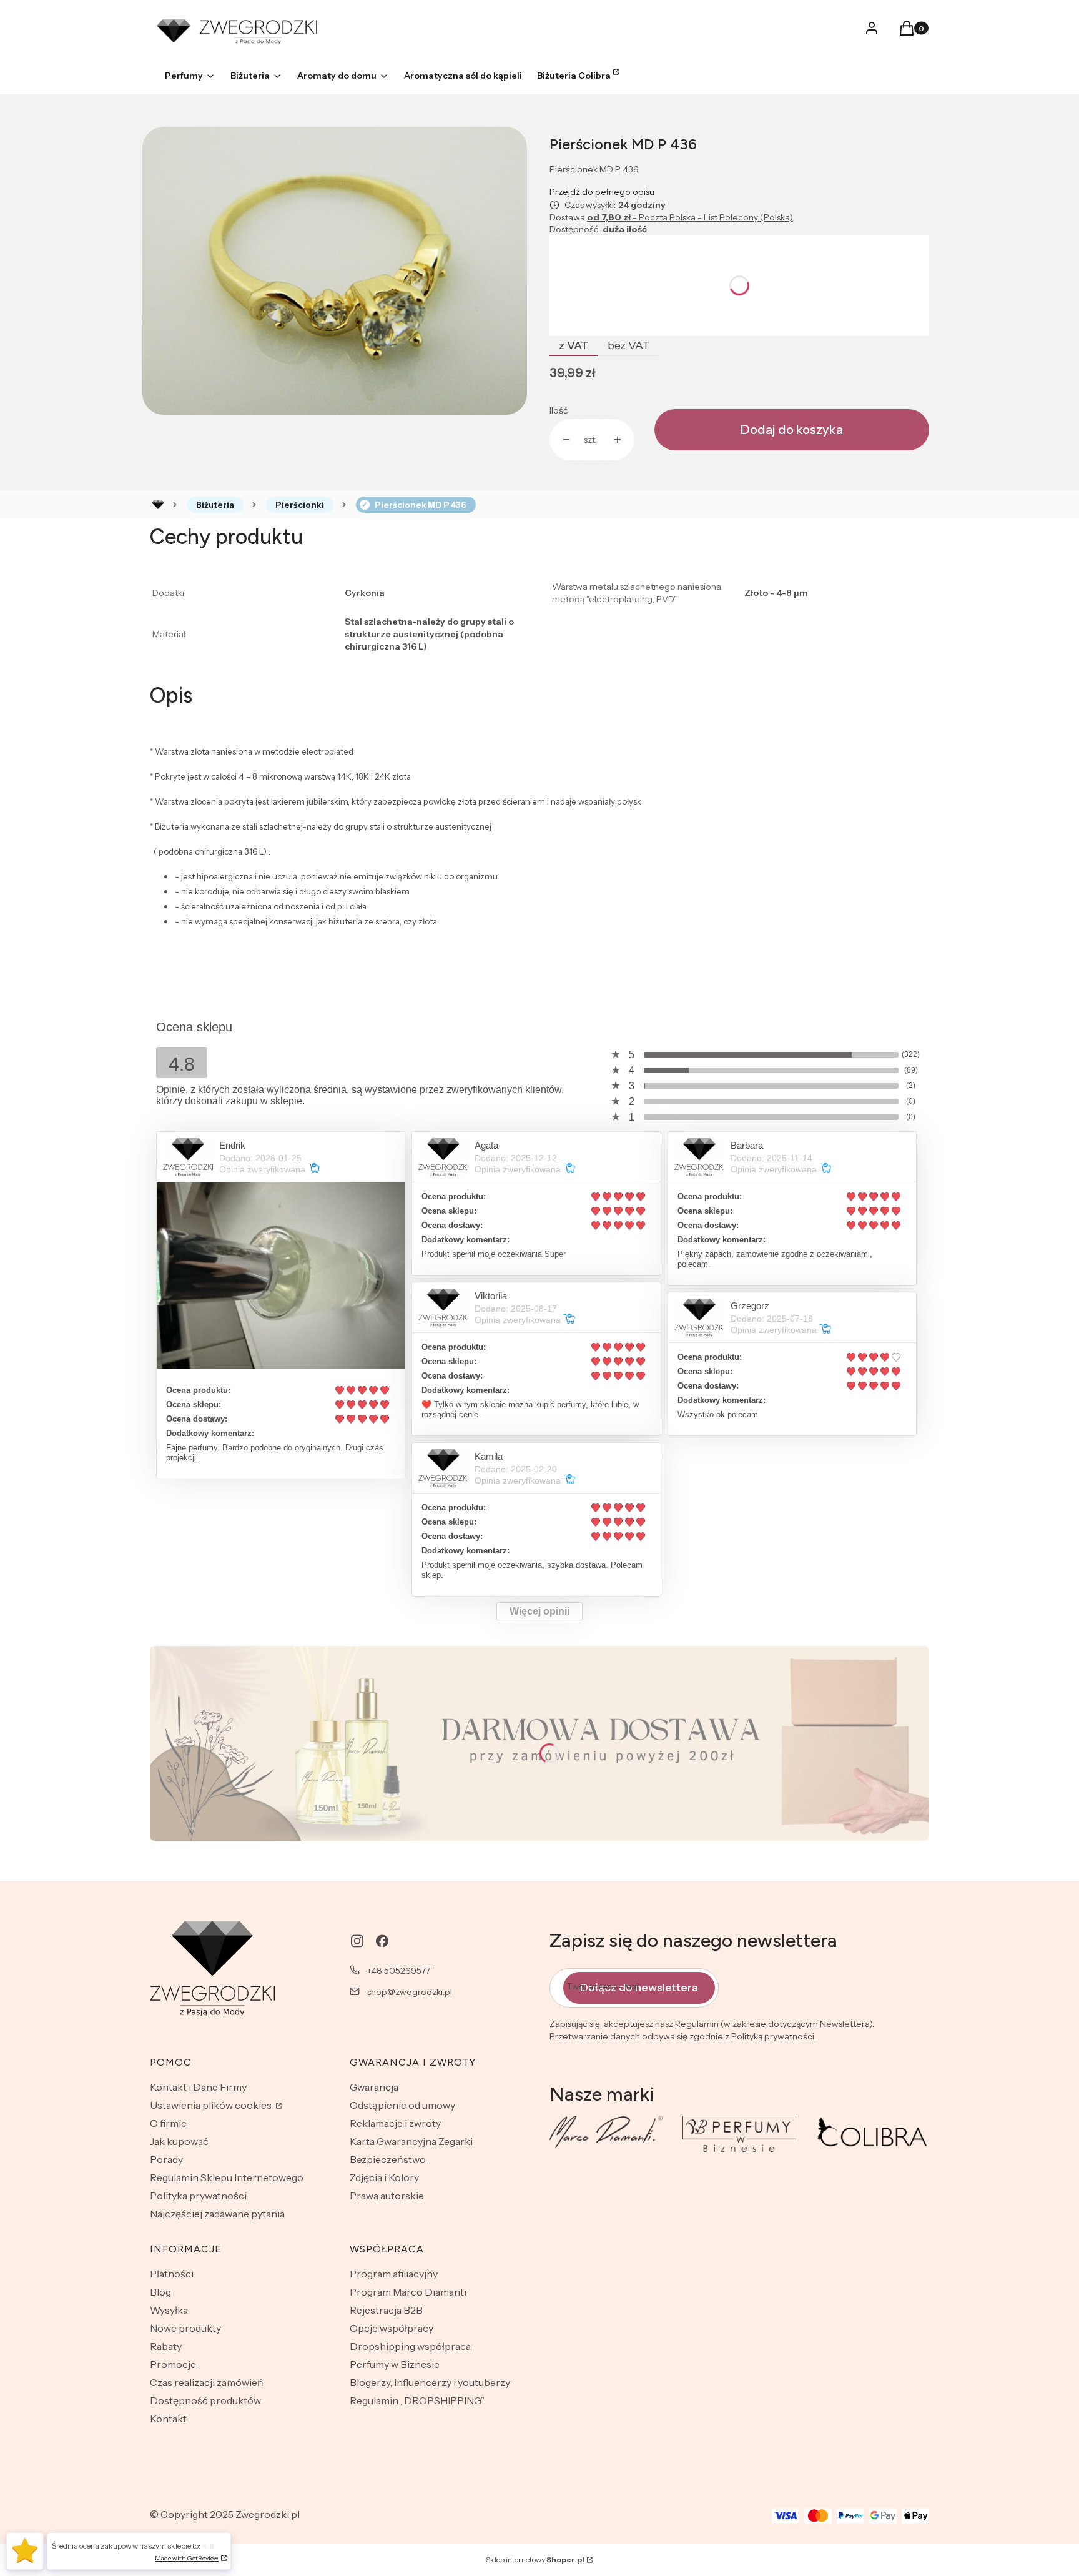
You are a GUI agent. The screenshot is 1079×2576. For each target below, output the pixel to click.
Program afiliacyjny (394, 2274)
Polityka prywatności (198, 2196)
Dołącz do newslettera (639, 1988)
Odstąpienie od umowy (402, 2105)
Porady (166, 2159)
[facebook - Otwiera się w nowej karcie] (382, 1941)
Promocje (173, 2364)
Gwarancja (374, 2087)
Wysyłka (169, 2310)
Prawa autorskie (387, 2196)
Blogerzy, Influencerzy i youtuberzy (430, 2382)
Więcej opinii (539, 1611)
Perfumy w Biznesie (395, 2364)
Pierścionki (300, 505)
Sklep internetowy (535, 2559)
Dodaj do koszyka (792, 430)
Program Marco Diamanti (408, 2292)
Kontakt (168, 2419)
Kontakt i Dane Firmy (198, 2087)
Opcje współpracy (392, 2328)
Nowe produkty (185, 2328)
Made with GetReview (187, 2558)
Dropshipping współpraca (410, 2346)
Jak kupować (179, 2141)
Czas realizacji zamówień (207, 2382)
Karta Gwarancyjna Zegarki (411, 2141)
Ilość (559, 410)
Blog (160, 2292)
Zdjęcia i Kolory (384, 2177)
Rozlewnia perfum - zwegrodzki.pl (158, 505)
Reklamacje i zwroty (395, 2123)
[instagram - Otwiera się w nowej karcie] (357, 1941)
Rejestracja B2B (386, 2310)
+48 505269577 (399, 1971)
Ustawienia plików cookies (212, 2105)
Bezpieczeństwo (388, 2159)
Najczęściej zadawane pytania (217, 2214)
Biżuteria (215, 505)
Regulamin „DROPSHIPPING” (417, 2400)
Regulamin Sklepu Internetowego (227, 2177)
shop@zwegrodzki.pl (410, 1992)
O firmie (168, 2123)
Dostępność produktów (205, 2400)
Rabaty (166, 2346)
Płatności (172, 2274)
